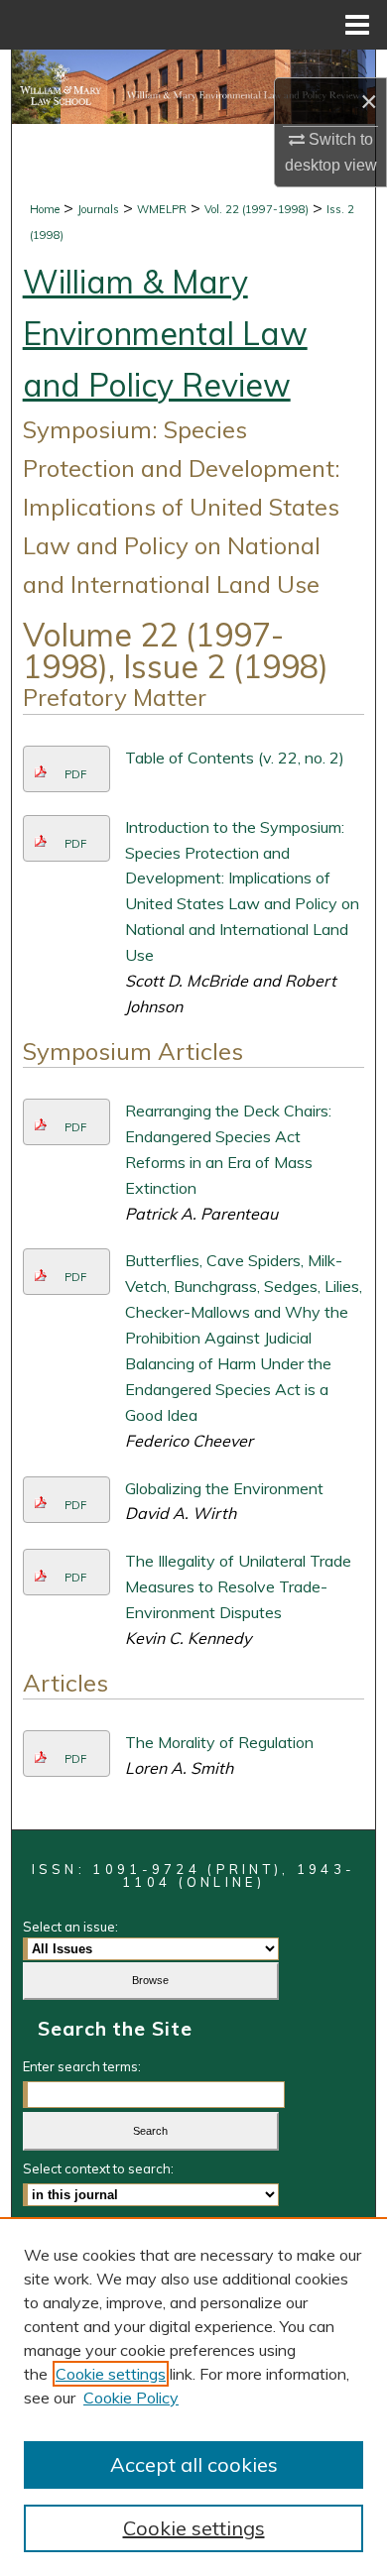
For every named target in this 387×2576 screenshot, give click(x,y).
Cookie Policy (131, 2398)
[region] (193, 2397)
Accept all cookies (194, 2464)
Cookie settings (111, 2374)
